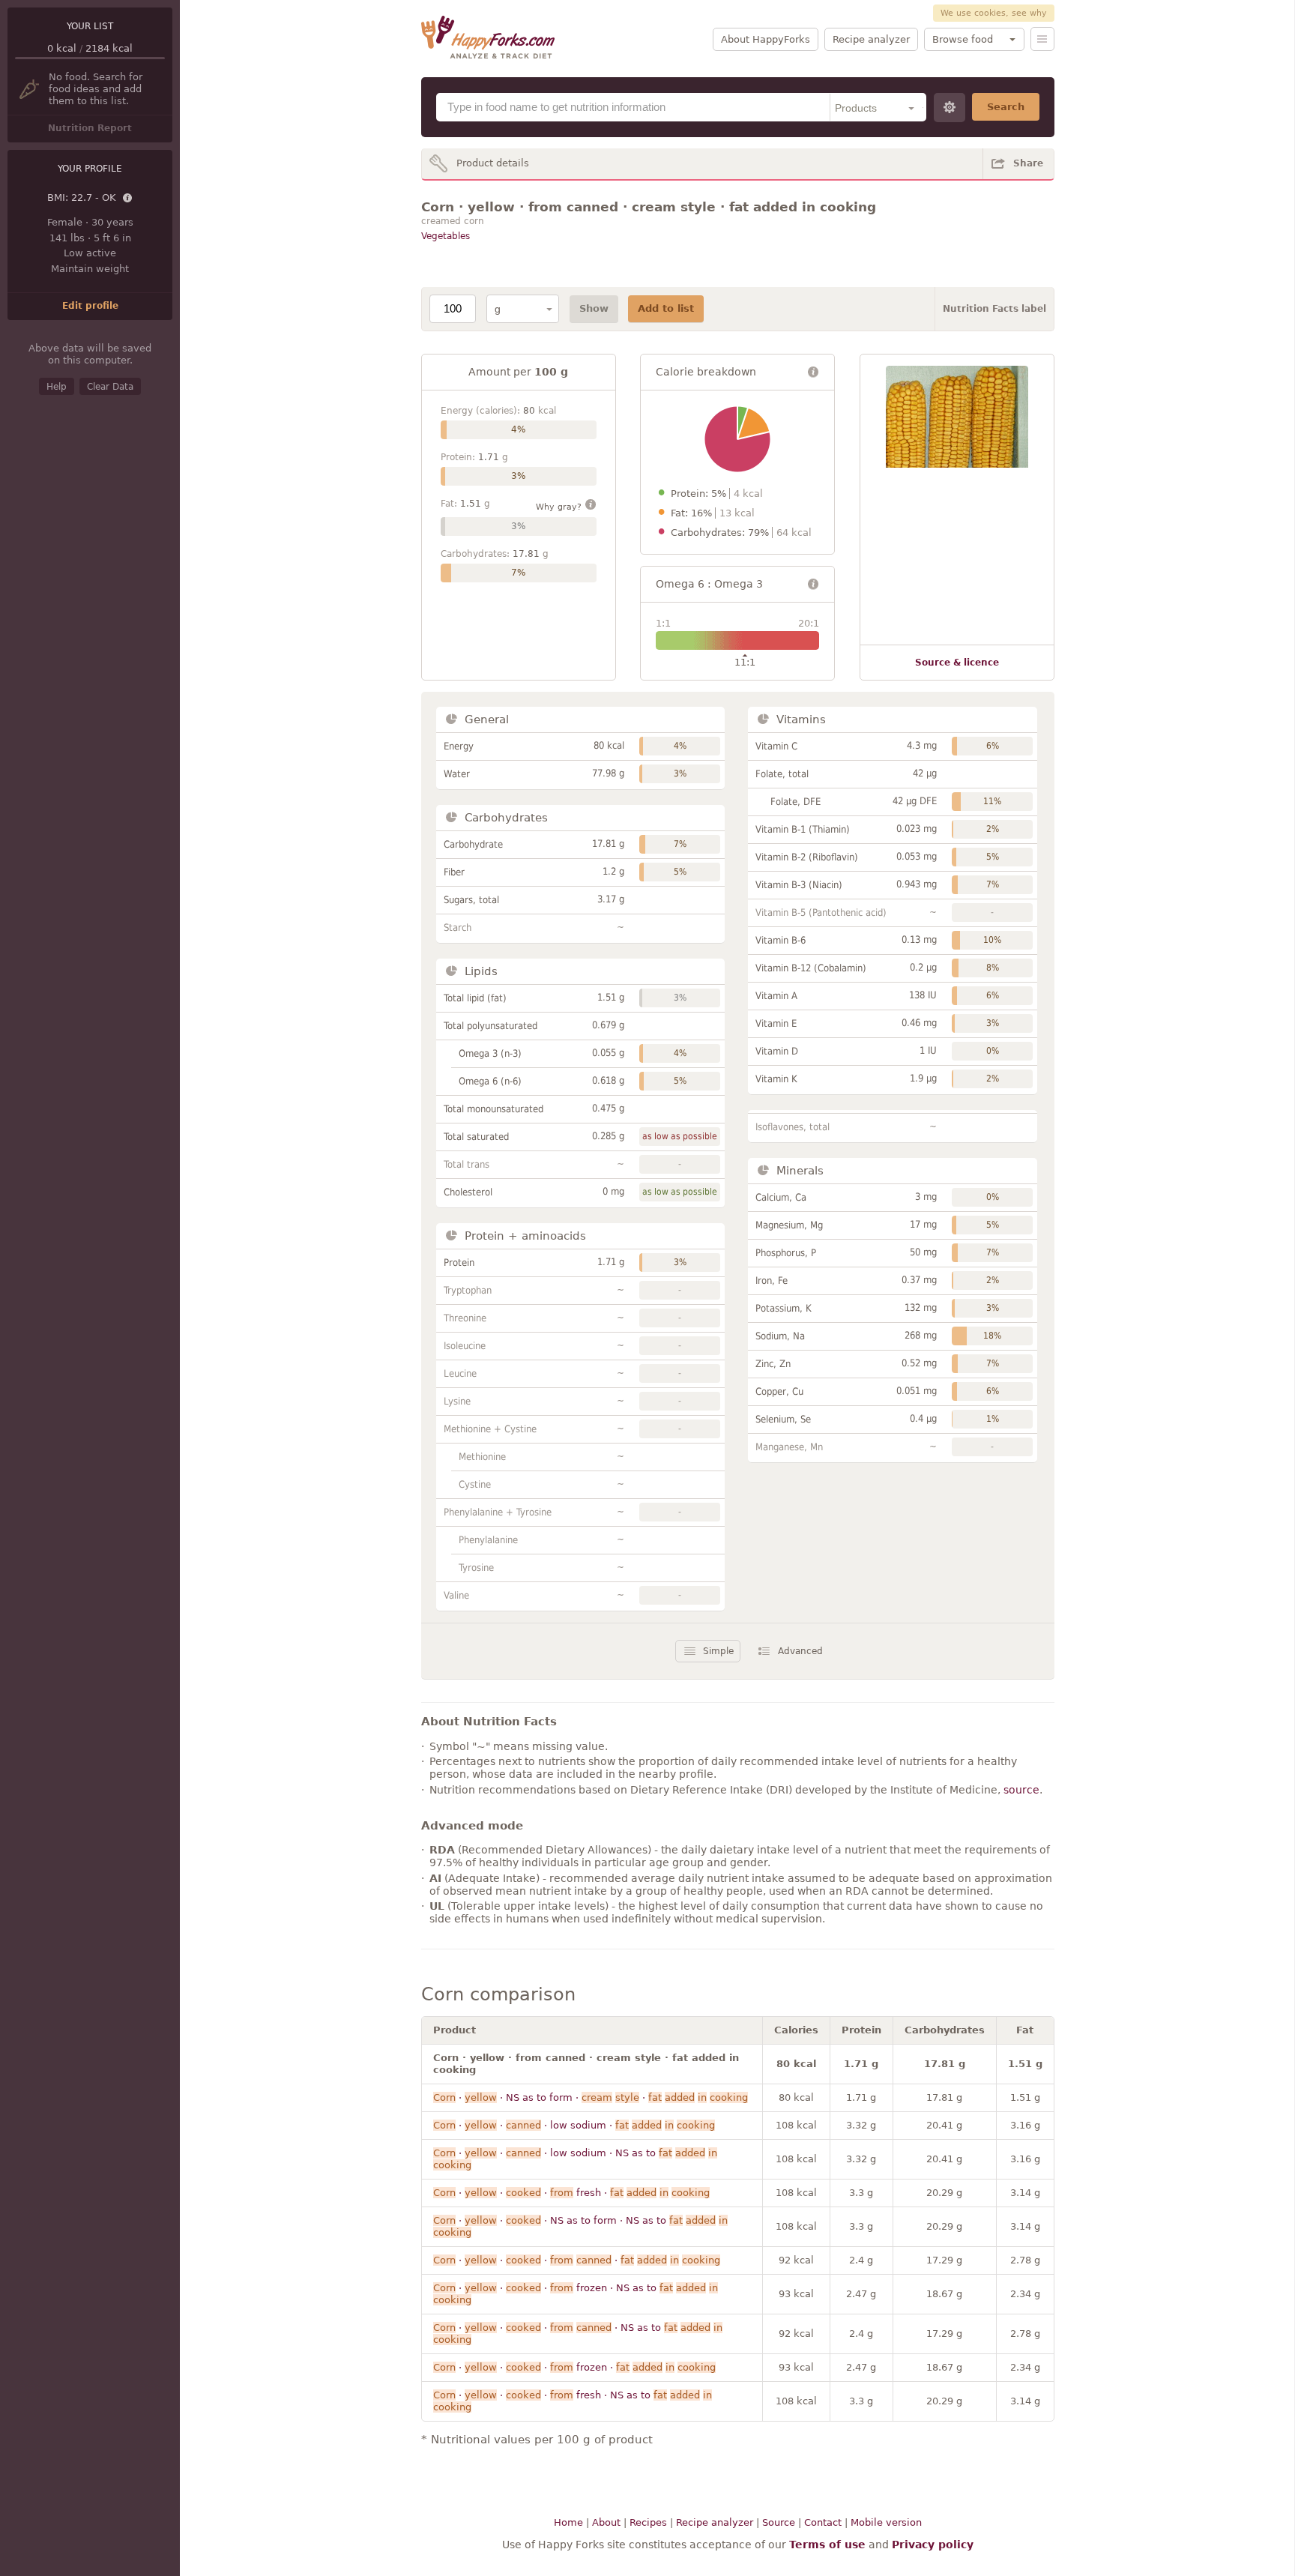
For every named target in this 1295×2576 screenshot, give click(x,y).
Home (568, 2522)
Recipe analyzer (871, 39)
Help (57, 387)
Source (779, 2522)
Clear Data (110, 387)
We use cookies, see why (994, 13)
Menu (1042, 39)
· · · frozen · (574, 2367)
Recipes (648, 2522)
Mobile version (886, 2522)
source (1021, 1790)
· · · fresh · (571, 2193)
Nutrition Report (90, 128)
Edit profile (90, 306)
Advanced (800, 1651)
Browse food (963, 39)
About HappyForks (766, 39)
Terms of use (827, 2545)
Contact (823, 2522)
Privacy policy (933, 2545)
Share (1028, 163)
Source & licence (957, 663)
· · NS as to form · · (591, 2097)
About (606, 2522)
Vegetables (446, 236)
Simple (718, 1651)
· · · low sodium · (574, 2125)
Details (128, 199)
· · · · (577, 2260)
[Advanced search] (950, 108)
